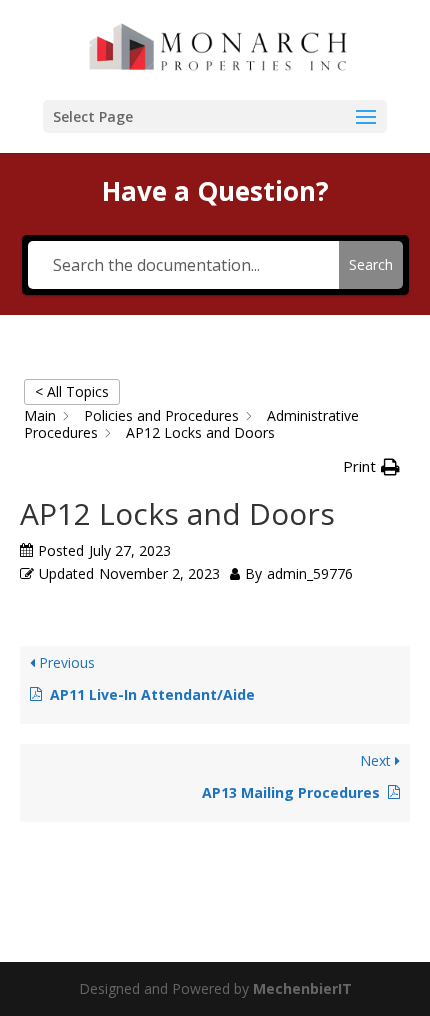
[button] (371, 467)
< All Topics (72, 391)
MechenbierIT (302, 988)
